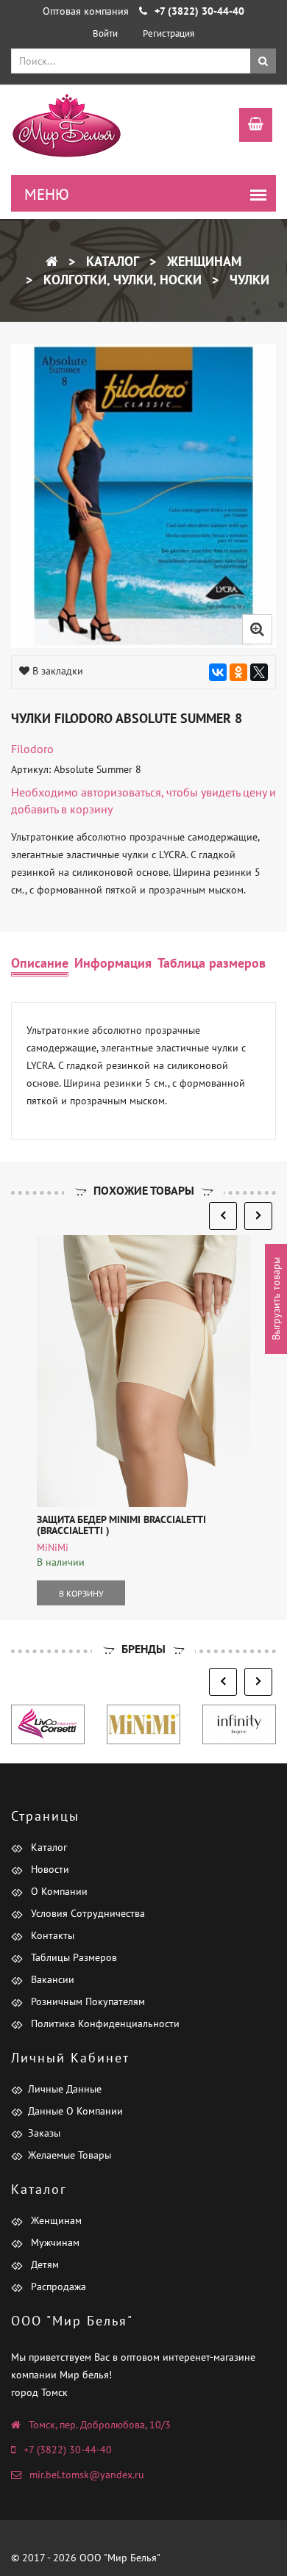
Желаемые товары (70, 2155)
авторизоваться (121, 792)
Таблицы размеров (72, 1957)
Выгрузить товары (276, 1299)
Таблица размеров (212, 963)
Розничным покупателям (86, 2001)
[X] (259, 672)
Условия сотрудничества (86, 1913)
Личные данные (65, 2089)
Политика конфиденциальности (104, 2023)
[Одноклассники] (238, 672)
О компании (58, 1891)
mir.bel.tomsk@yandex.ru (87, 2475)
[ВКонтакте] (218, 672)
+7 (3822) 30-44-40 (68, 2450)
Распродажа (57, 2287)
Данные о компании (75, 2111)
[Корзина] (248, 126)
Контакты (51, 1935)
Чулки (248, 280)
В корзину (81, 1593)
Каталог (111, 261)
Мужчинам (54, 2242)
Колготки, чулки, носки (121, 280)
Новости (49, 1869)
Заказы (44, 2133)
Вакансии (51, 1979)
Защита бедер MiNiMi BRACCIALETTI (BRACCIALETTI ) (121, 1525)
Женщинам (202, 261)
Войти (105, 33)
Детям (43, 2264)
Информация (113, 963)
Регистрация (169, 33)
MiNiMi (53, 1547)
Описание (40, 963)
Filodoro (32, 749)
